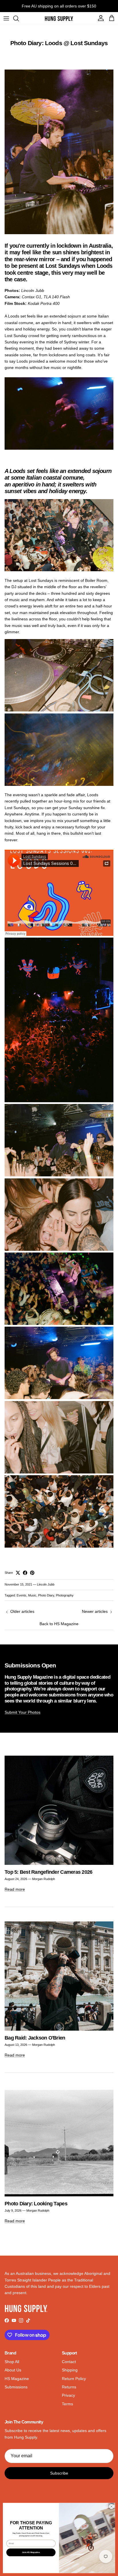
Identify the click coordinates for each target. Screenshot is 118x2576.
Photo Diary (46, 1595)
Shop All (12, 2362)
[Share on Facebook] (25, 1573)
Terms (67, 2404)
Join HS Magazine (31, 2552)
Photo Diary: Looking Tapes (36, 2203)
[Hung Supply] (59, 18)
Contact (69, 2362)
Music (32, 1595)
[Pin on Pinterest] (32, 1573)
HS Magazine (17, 2379)
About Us (13, 2370)
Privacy (68, 2395)
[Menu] (6, 18)
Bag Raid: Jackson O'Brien (35, 2038)
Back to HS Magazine (59, 1624)
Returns (69, 2387)
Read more (15, 1889)
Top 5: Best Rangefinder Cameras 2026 (48, 1872)
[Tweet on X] (18, 1573)
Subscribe (59, 2473)
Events (21, 1595)
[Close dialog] (111, 2506)
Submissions (16, 2387)
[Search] (19, 18)
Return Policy (74, 2379)
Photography (65, 1595)
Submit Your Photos (22, 1712)
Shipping (70, 2370)
